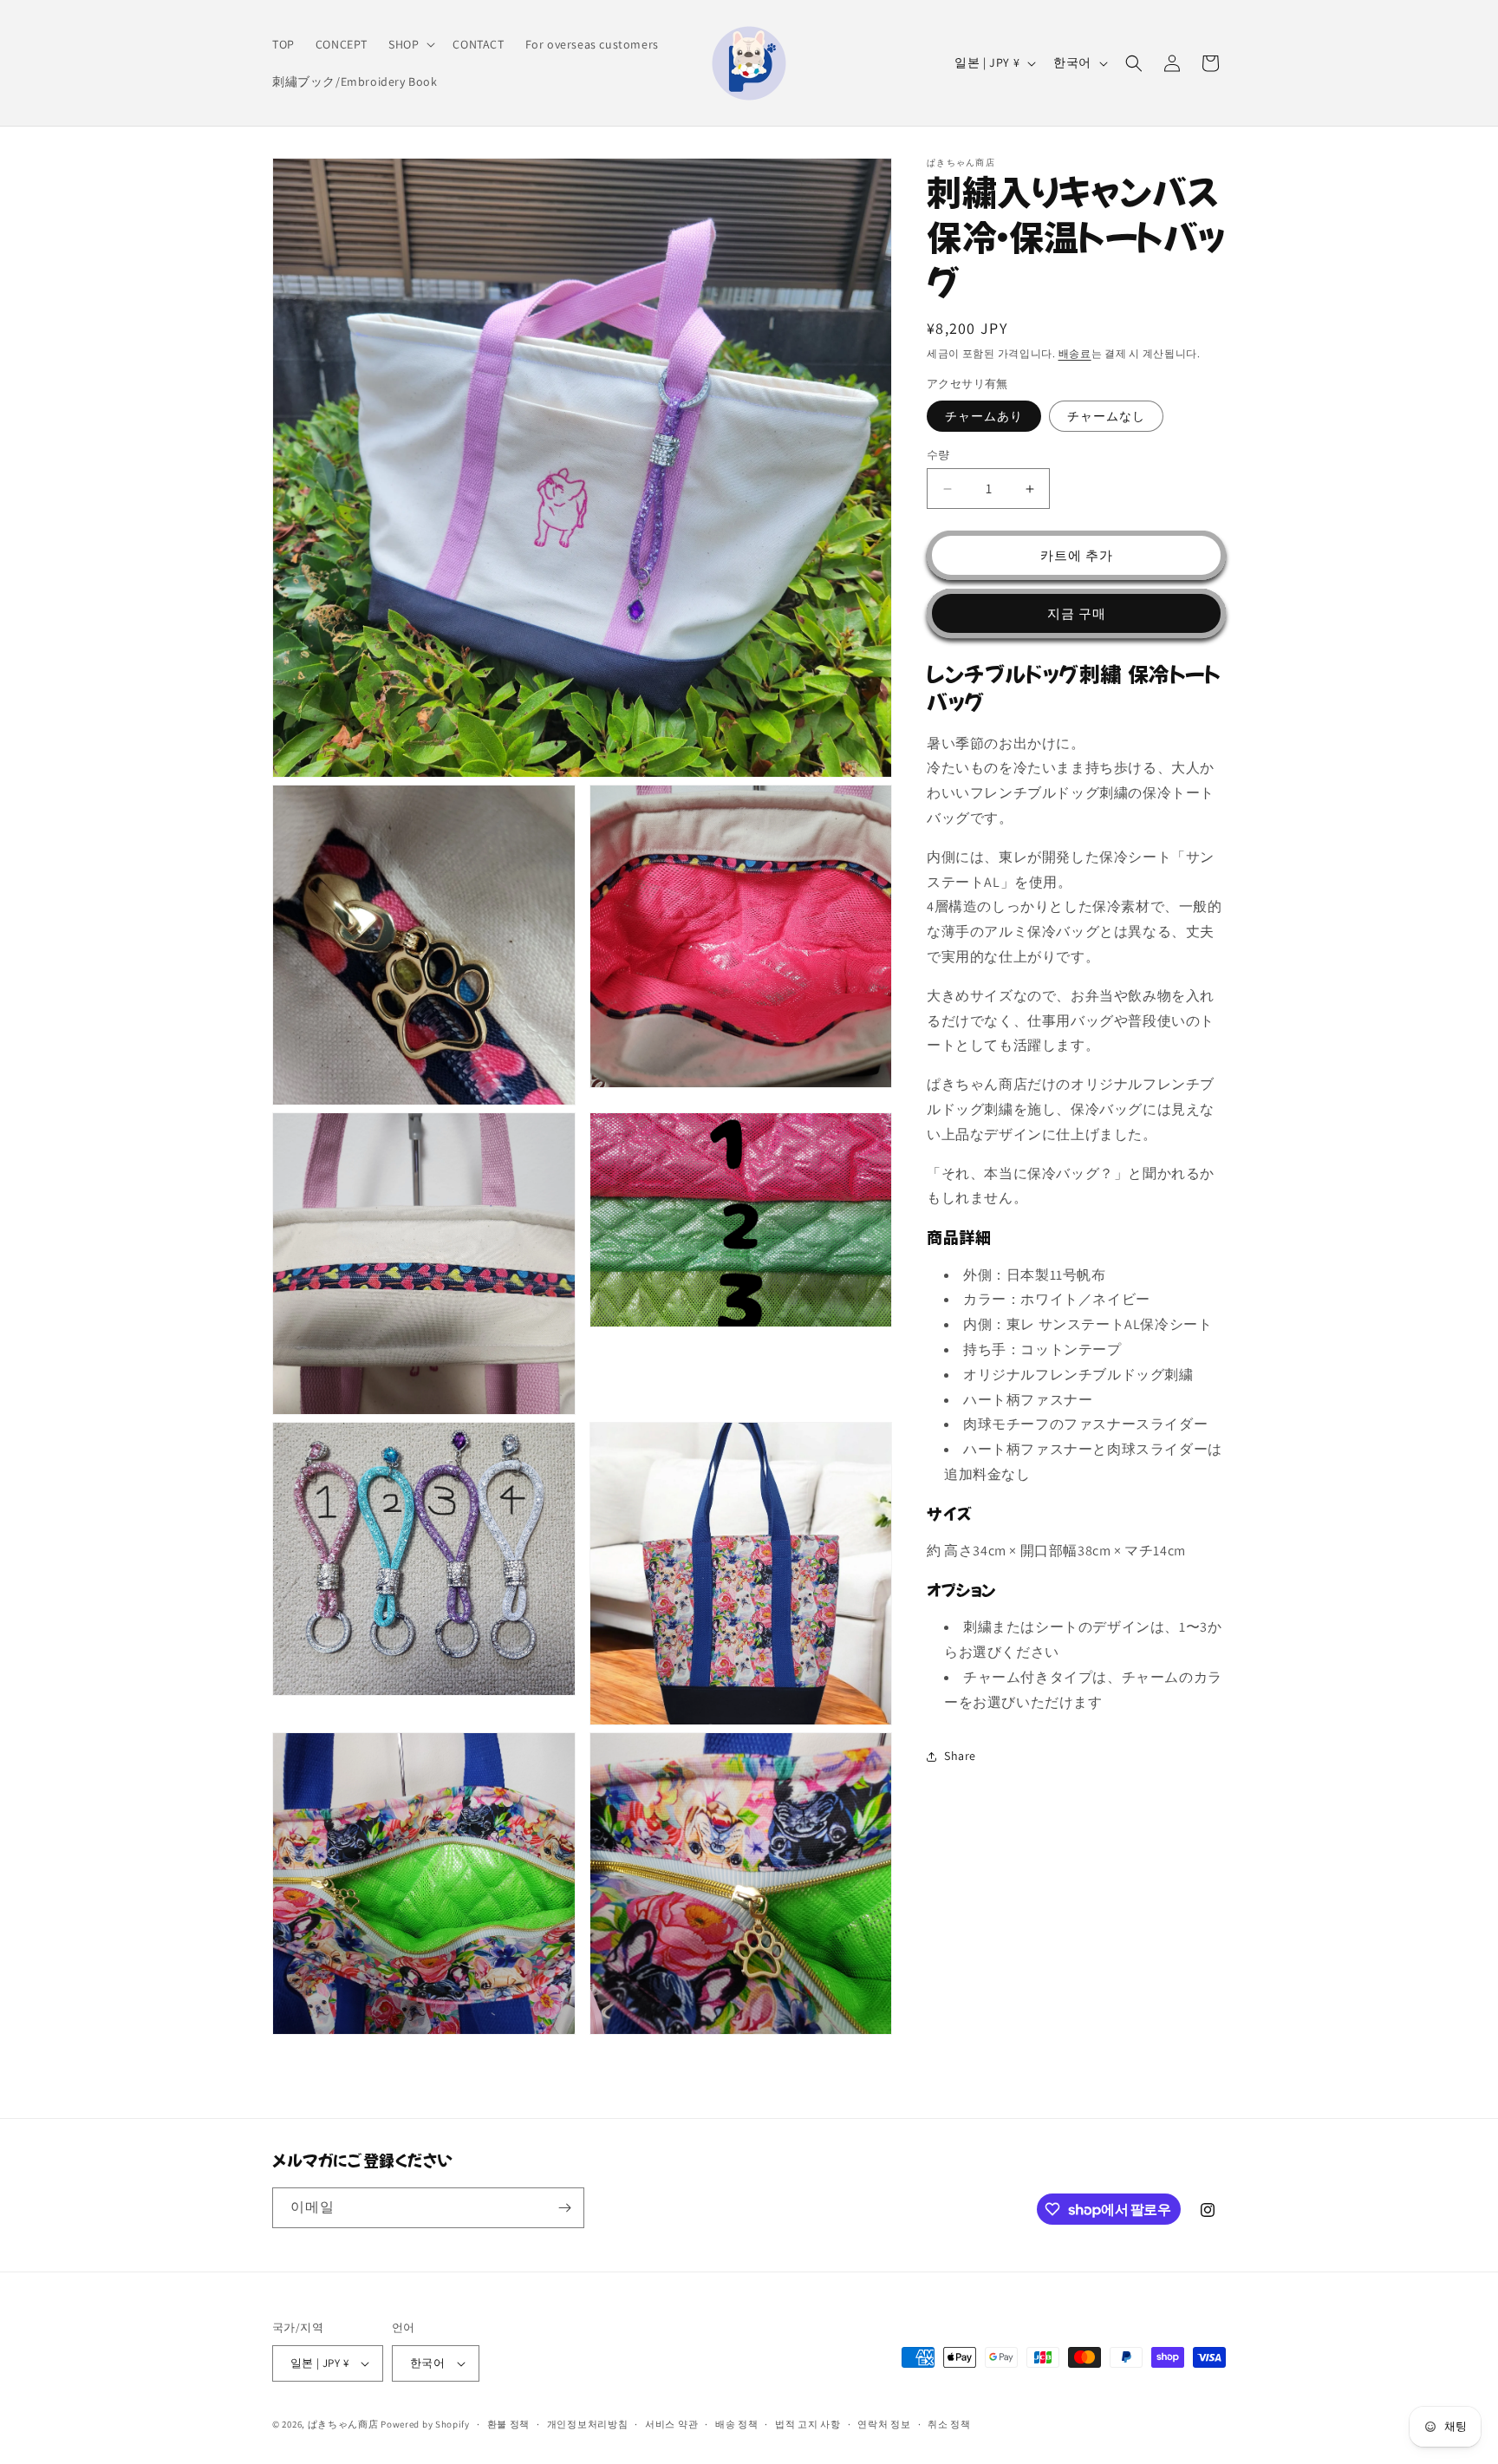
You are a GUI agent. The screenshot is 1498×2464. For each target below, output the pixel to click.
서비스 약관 (671, 2424)
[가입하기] (564, 2208)
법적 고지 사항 (808, 2424)
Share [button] (960, 1756)
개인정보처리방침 (588, 2424)
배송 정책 (737, 2424)
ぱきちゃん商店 (343, 2424)
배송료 (1075, 353)
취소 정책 (949, 2424)
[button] (410, 44)
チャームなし (1106, 416)
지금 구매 (1077, 613)
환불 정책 (509, 2424)
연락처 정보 (884, 2424)
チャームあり (984, 416)
